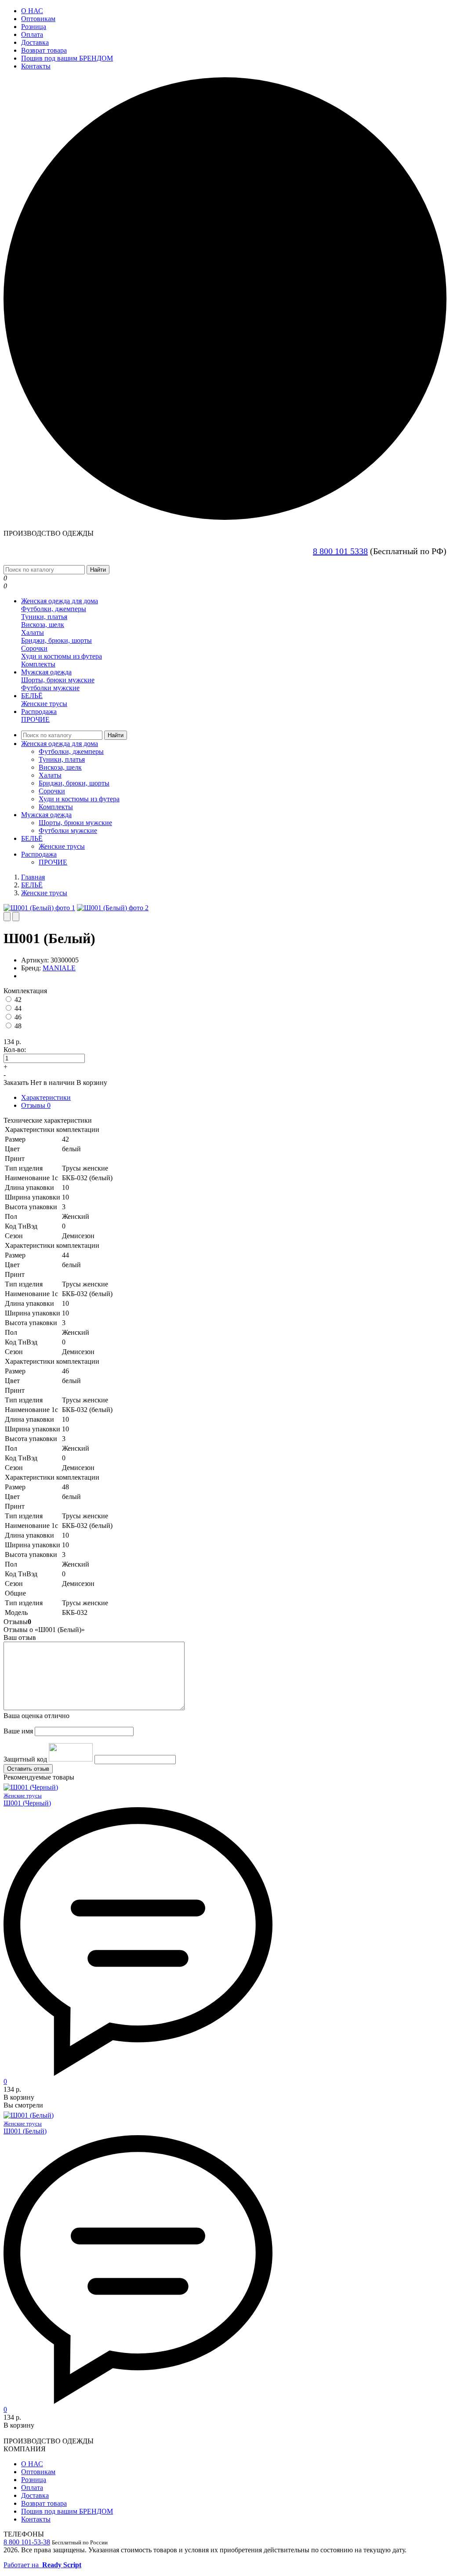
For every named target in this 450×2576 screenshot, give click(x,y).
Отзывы (36, 1105)
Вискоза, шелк (43, 625)
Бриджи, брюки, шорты (56, 640)
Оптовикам (38, 19)
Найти (98, 570)
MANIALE (59, 968)
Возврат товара (44, 50)
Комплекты (38, 664)
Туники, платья (44, 617)
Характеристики (46, 1097)
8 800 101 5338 (340, 551)
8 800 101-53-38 (27, 2542)
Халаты (33, 632)
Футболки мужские (50, 688)
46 (18, 1017)
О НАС (32, 11)
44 (18, 1008)
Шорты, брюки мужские (58, 680)
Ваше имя (18, 1731)
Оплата (32, 34)
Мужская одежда (46, 672)
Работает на (42, 2565)
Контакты (36, 66)
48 (18, 1026)
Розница (34, 27)
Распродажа (39, 712)
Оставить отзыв (28, 1769)
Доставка (35, 42)
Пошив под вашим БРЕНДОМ (67, 58)
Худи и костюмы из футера (62, 656)
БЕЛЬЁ (32, 696)
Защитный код (25, 1759)
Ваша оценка (36, 1716)
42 (18, 1000)
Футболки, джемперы (54, 609)
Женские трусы (44, 704)
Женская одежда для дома (60, 601)
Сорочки (34, 648)
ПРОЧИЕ (35, 719)
